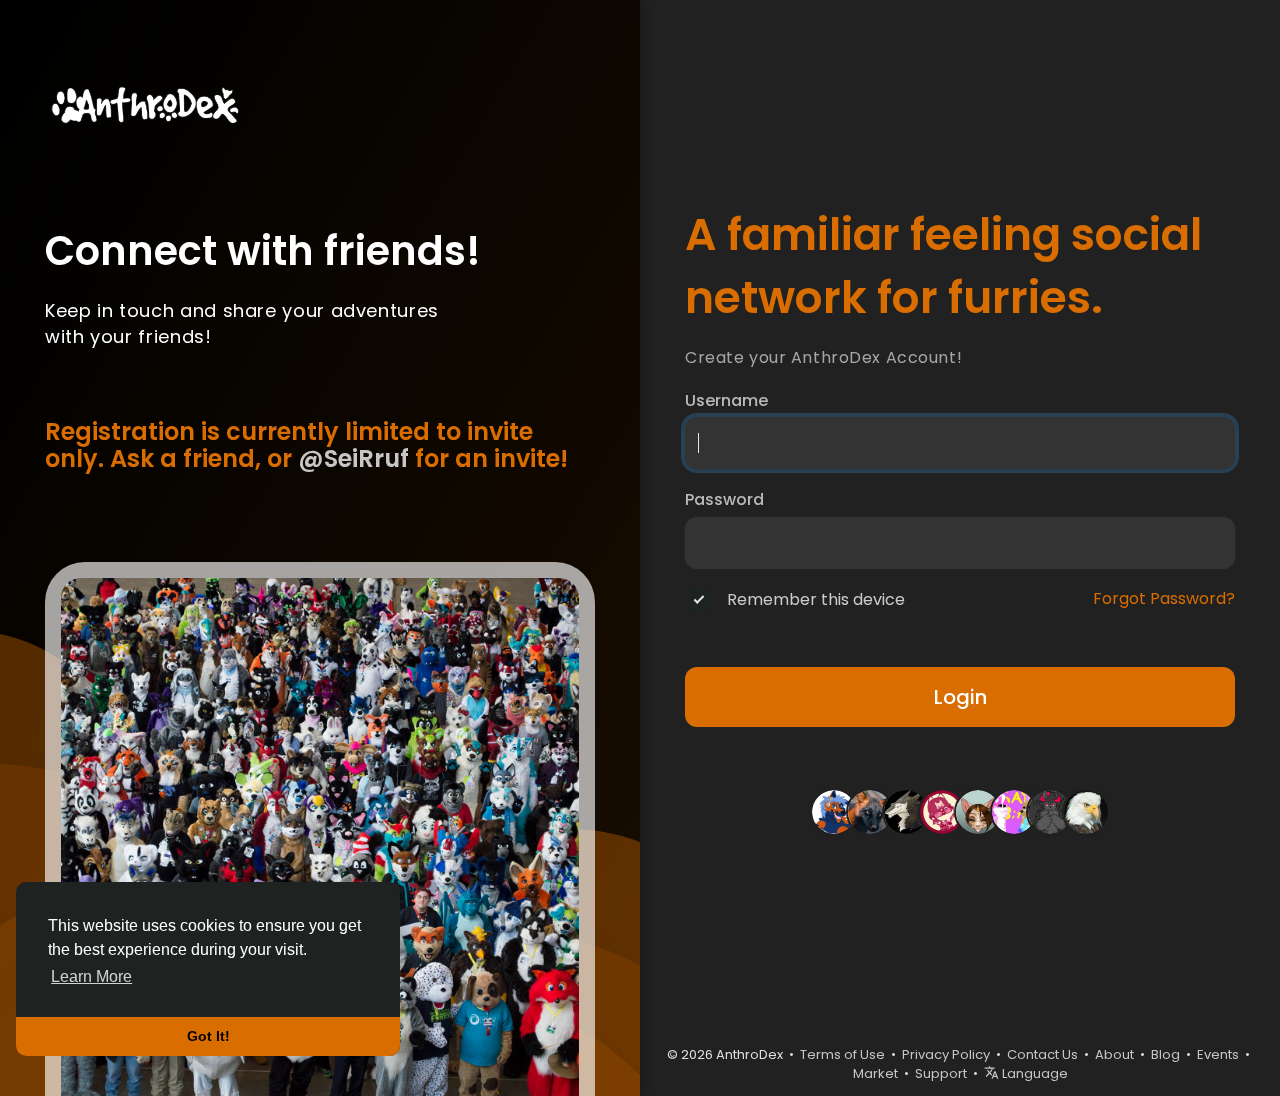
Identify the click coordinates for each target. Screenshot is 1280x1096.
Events (1218, 1054)
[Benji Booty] (834, 811)
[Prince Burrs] (1014, 811)
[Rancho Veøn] (1086, 811)
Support (941, 1073)
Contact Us (1042, 1054)
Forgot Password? (1164, 599)
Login (960, 697)
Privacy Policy (946, 1054)
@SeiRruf (353, 458)
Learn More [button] (91, 976)
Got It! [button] (208, 1036)
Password (724, 500)
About (1114, 1054)
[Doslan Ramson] (942, 811)
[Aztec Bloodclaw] (1050, 811)
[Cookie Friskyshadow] (978, 811)
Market (875, 1073)
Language (1033, 1073)
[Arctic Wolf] (906, 811)
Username (726, 401)
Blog (1165, 1054)
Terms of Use (842, 1054)
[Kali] (870, 811)
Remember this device (816, 600)
